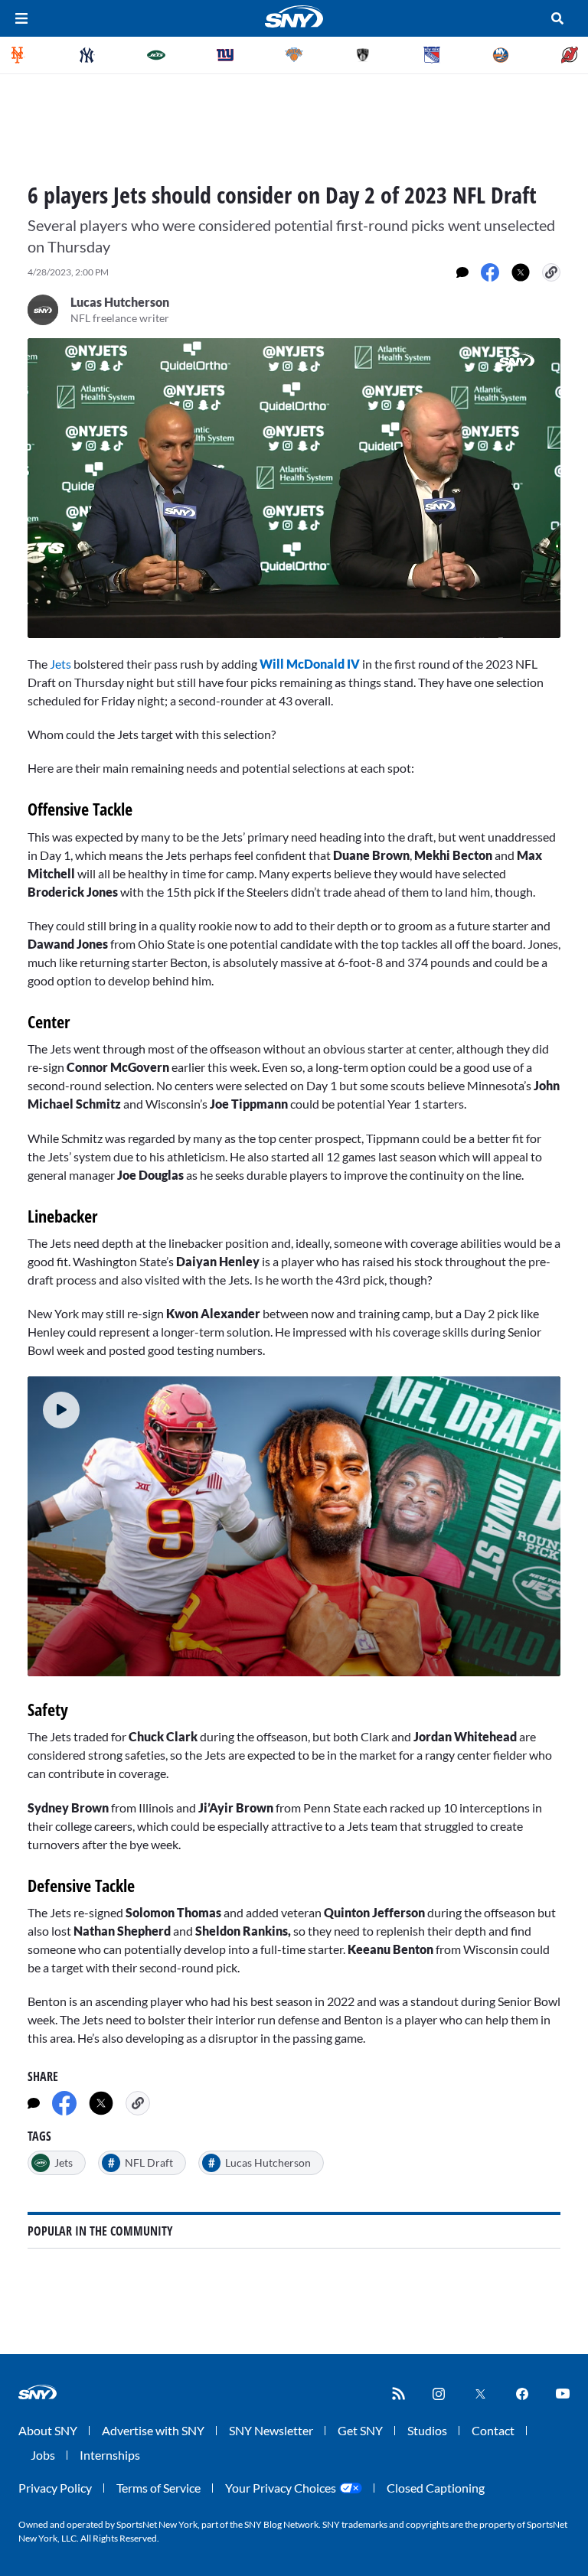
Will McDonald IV (310, 664)
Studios (427, 2430)
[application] (294, 488)
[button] (61, 1410)
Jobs (43, 2455)
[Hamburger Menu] (21, 18)
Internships (110, 2455)
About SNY (48, 2430)
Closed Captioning (436, 2488)
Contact (493, 2430)
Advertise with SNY (153, 2430)
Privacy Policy (55, 2488)
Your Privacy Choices (281, 2488)
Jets (60, 664)
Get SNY (360, 2430)
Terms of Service (158, 2488)
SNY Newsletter (271, 2430)
